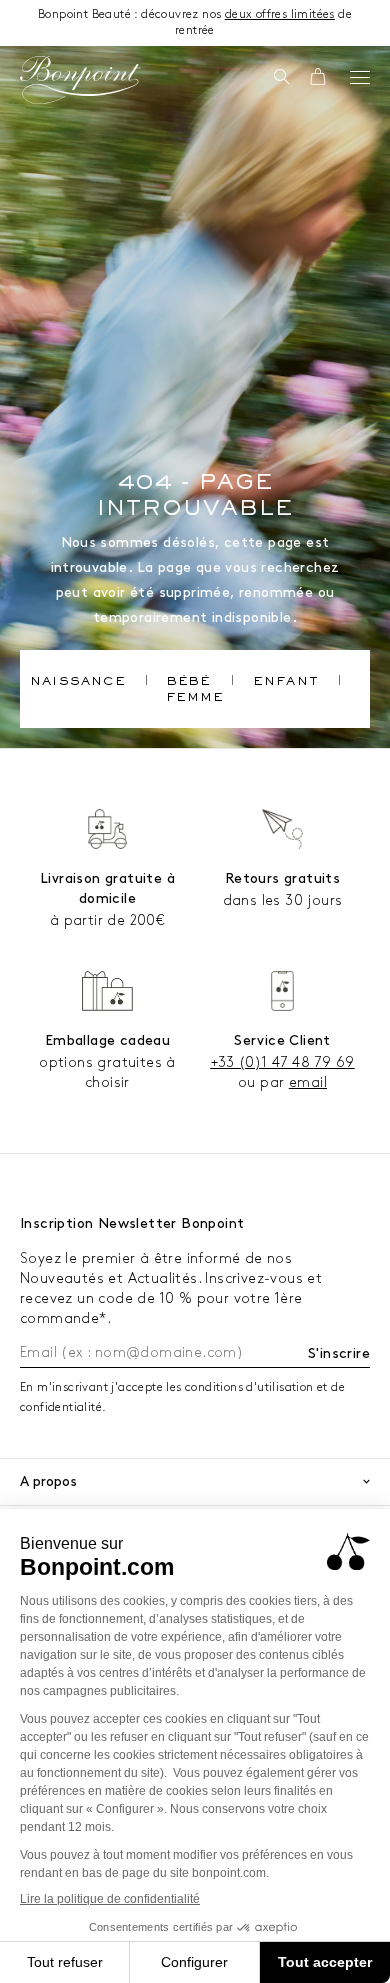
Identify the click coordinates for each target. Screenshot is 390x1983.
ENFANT (286, 683)
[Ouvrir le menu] (360, 77)
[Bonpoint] (80, 80)
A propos (48, 1481)
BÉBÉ (189, 683)
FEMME (195, 699)
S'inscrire (339, 1353)
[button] (281, 78)
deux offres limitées (280, 14)
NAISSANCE (78, 683)
